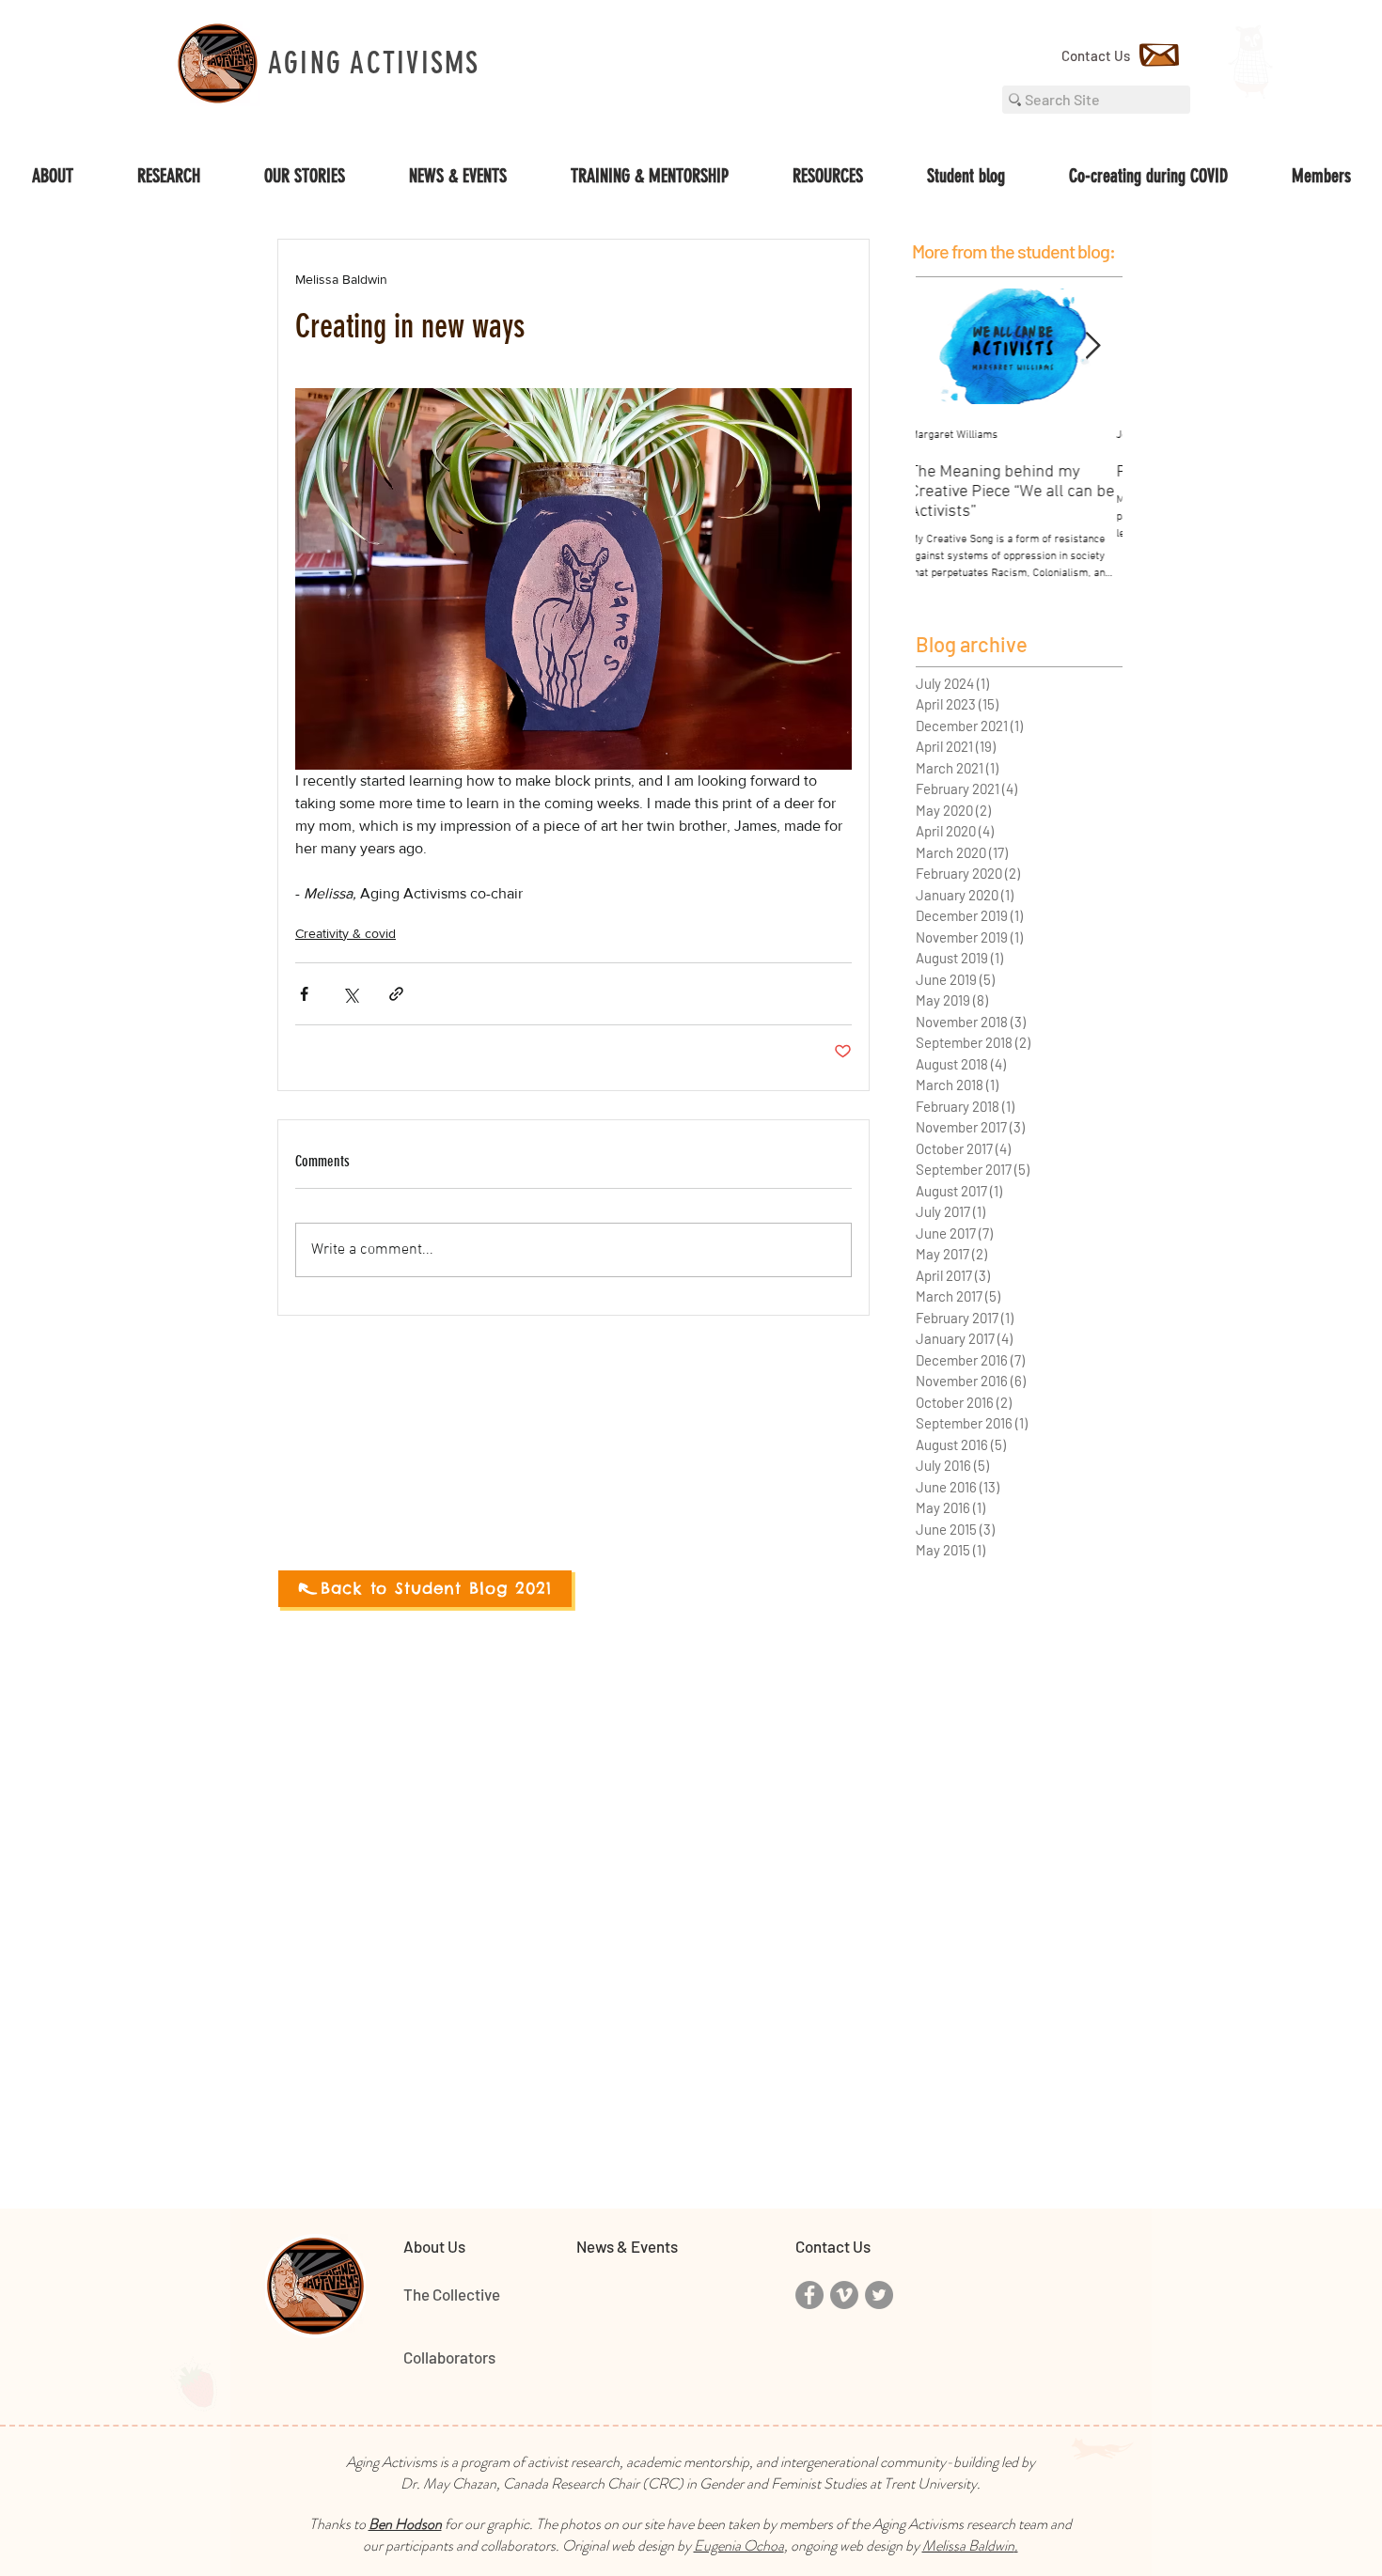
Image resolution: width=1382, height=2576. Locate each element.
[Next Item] (1092, 346)
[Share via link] (396, 994)
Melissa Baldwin (968, 2545)
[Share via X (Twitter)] (350, 994)
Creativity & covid (345, 933)
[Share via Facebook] (304, 994)
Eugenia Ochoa (739, 2545)
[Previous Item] (946, 346)
